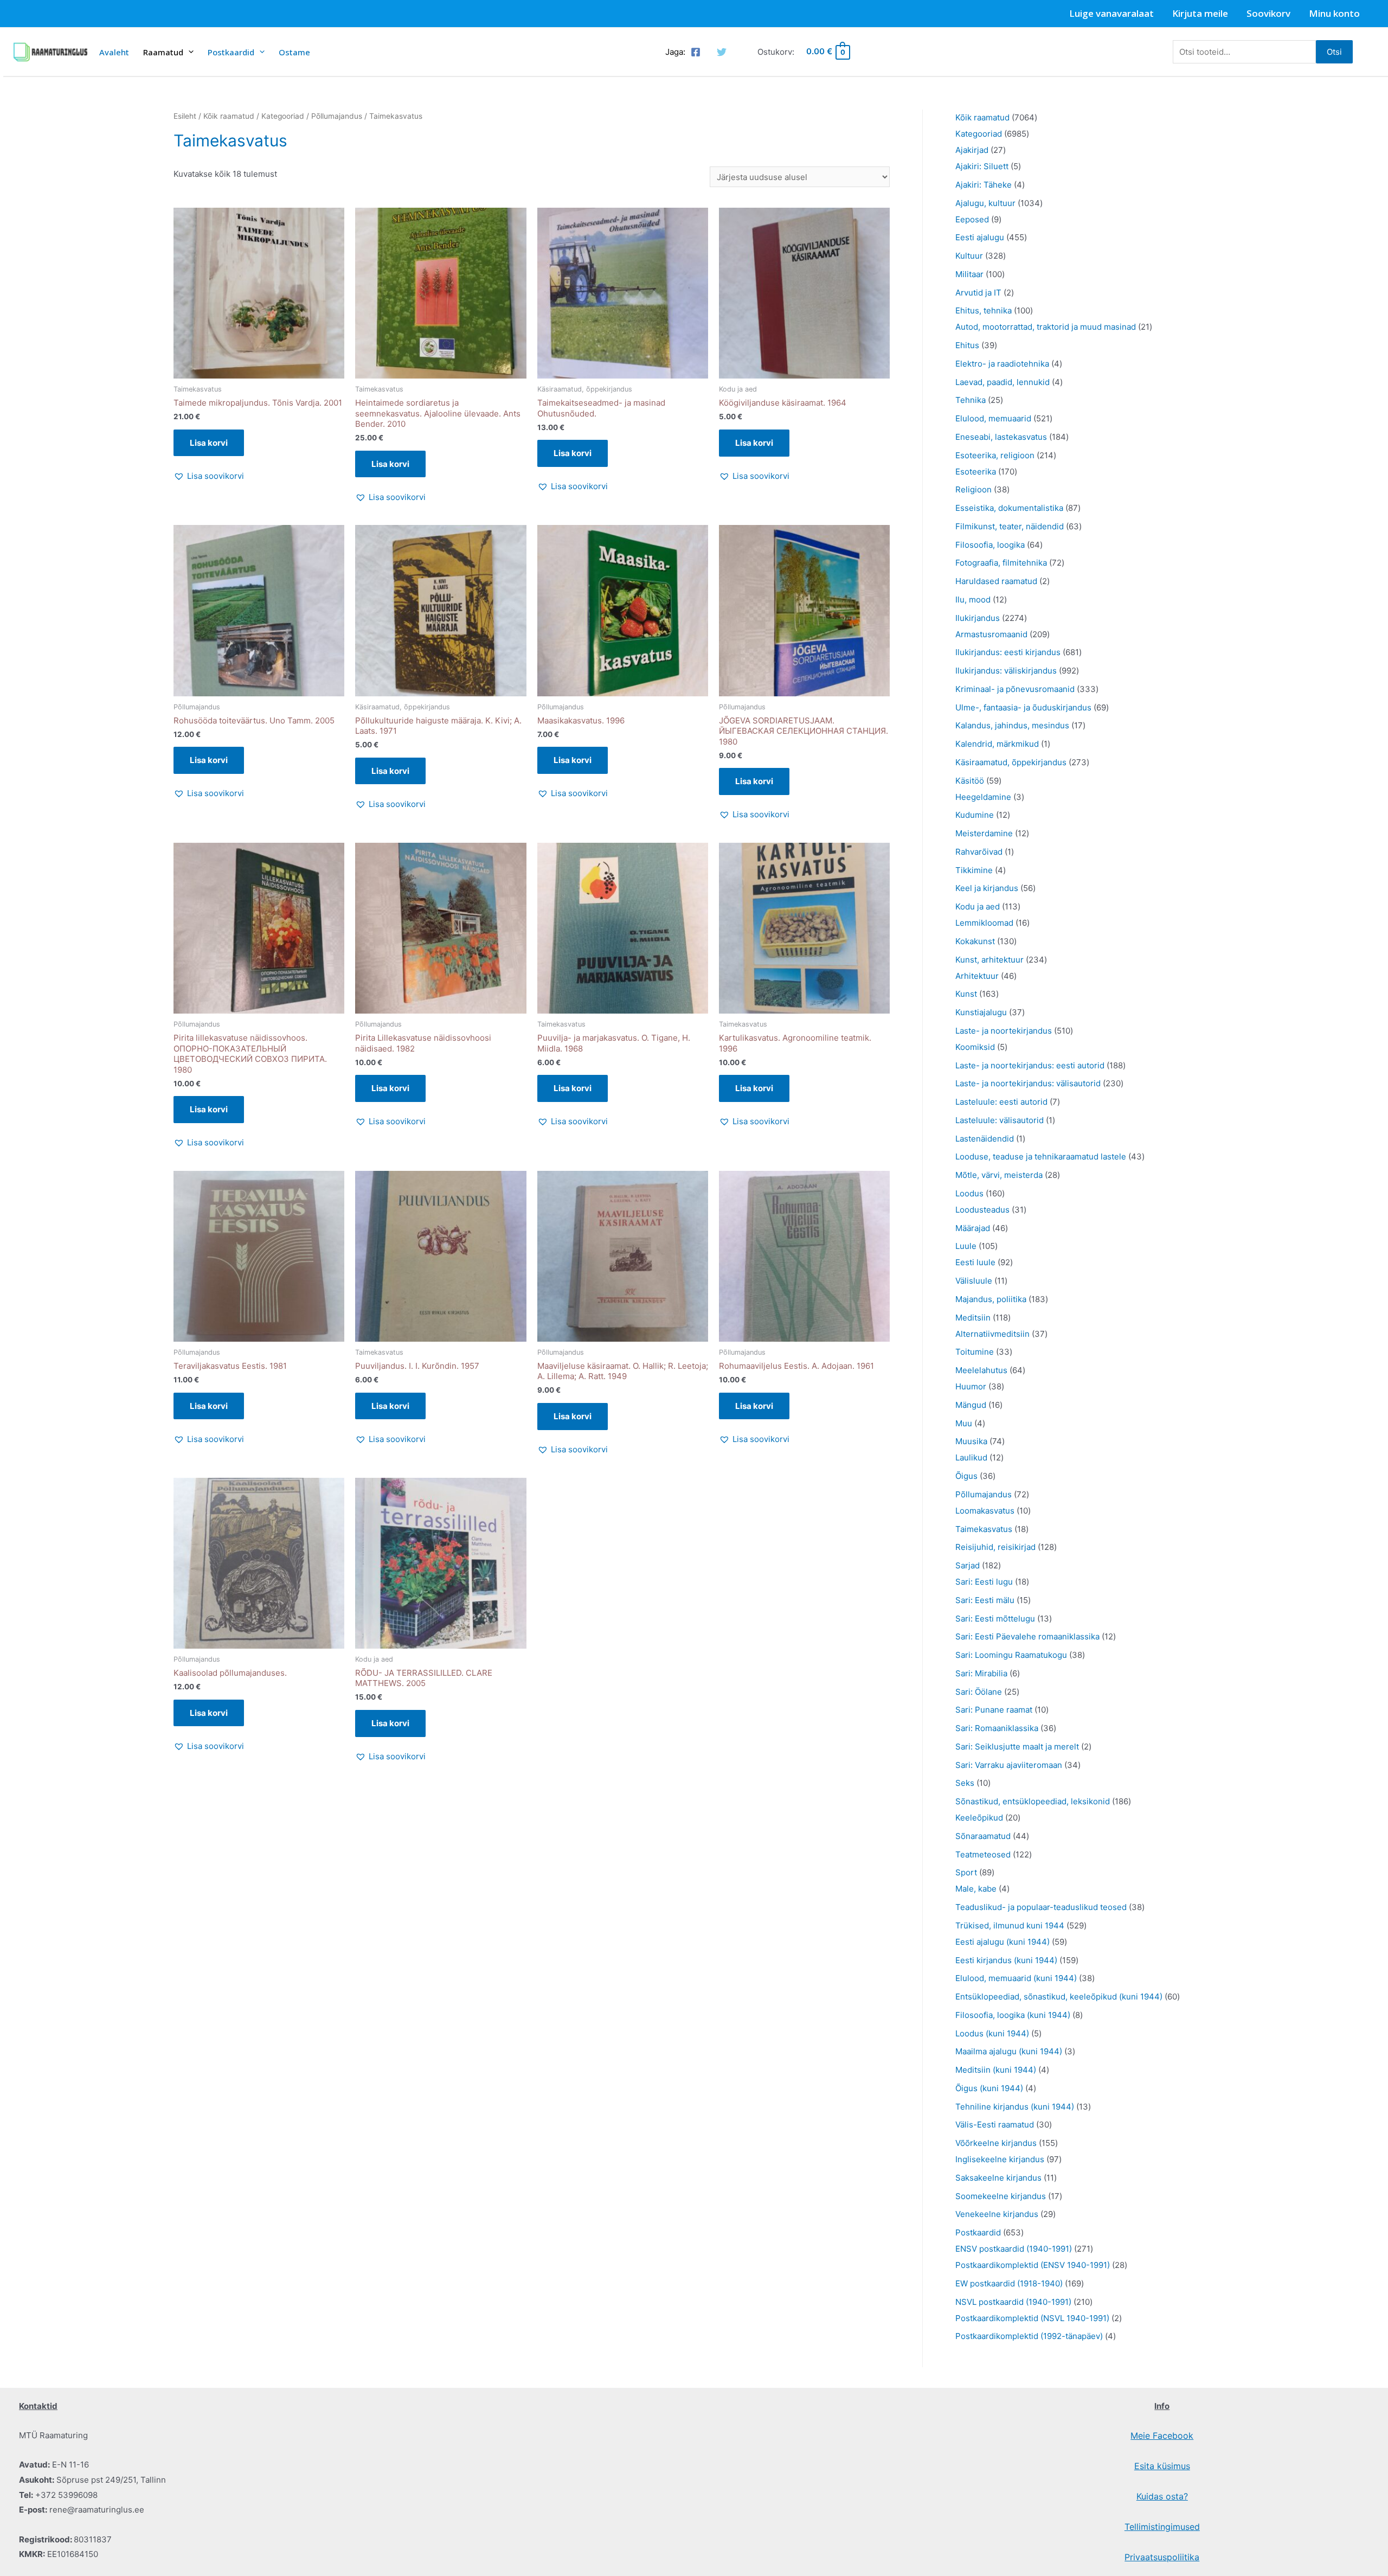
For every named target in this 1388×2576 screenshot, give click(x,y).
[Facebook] (696, 52)
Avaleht (114, 52)
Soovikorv (1268, 13)
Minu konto (1334, 13)
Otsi (1334, 52)
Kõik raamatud (229, 116)
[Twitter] (722, 52)
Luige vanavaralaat (1111, 13)
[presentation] (188, 52)
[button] (209, 476)
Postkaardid (231, 52)
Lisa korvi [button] (209, 443)
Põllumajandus (337, 116)
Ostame (294, 52)
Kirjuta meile (1200, 13)
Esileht (185, 116)
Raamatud (163, 52)
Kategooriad (283, 116)
